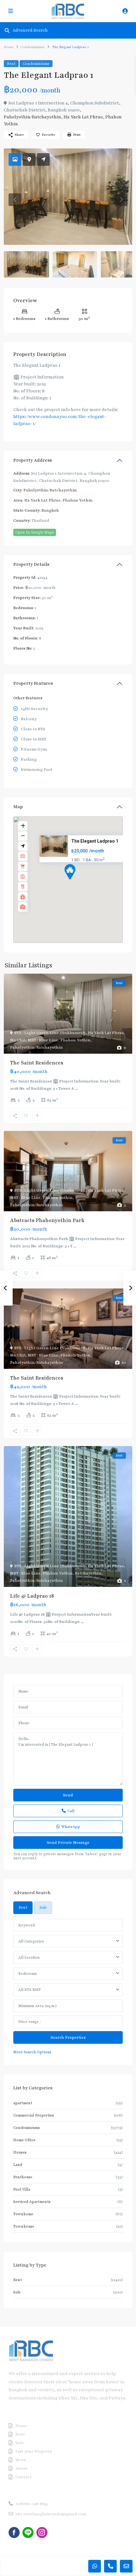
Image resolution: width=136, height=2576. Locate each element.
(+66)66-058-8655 (32, 2504)
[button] (82, 883)
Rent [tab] (23, 1907)
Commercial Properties (34, 2115)
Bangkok (50, 510)
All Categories (31, 1941)
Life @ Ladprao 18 (32, 1596)
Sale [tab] (43, 1907)
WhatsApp (71, 1827)
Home (9, 47)
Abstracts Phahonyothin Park (47, 1220)
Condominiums (32, 47)
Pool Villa (22, 2189)
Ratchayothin (88, 1573)
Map (18, 807)
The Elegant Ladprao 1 (95, 841)
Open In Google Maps (35, 532)
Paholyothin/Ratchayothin (32, 117)
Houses (20, 2152)
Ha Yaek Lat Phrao (83, 117)
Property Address (33, 460)
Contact (24, 2477)
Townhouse (24, 2226)
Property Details (31, 564)
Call (71, 1811)
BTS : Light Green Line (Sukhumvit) (50, 1033)
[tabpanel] (68, 1987)
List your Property (34, 2451)
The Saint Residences (37, 1063)
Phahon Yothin (78, 500)
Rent (11, 64)
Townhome (23, 2214)
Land (18, 2165)
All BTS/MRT (30, 1990)
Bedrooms (28, 1974)
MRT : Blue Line (43, 1040)
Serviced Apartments (32, 2202)
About (22, 2468)
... (76, 1088)
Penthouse (23, 2177)
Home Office (24, 2140)
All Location (29, 1957)
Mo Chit (18, 1040)
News (21, 2460)
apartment (23, 2103)
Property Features (33, 683)
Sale (17, 2292)
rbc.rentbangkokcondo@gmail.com (51, 2514)
